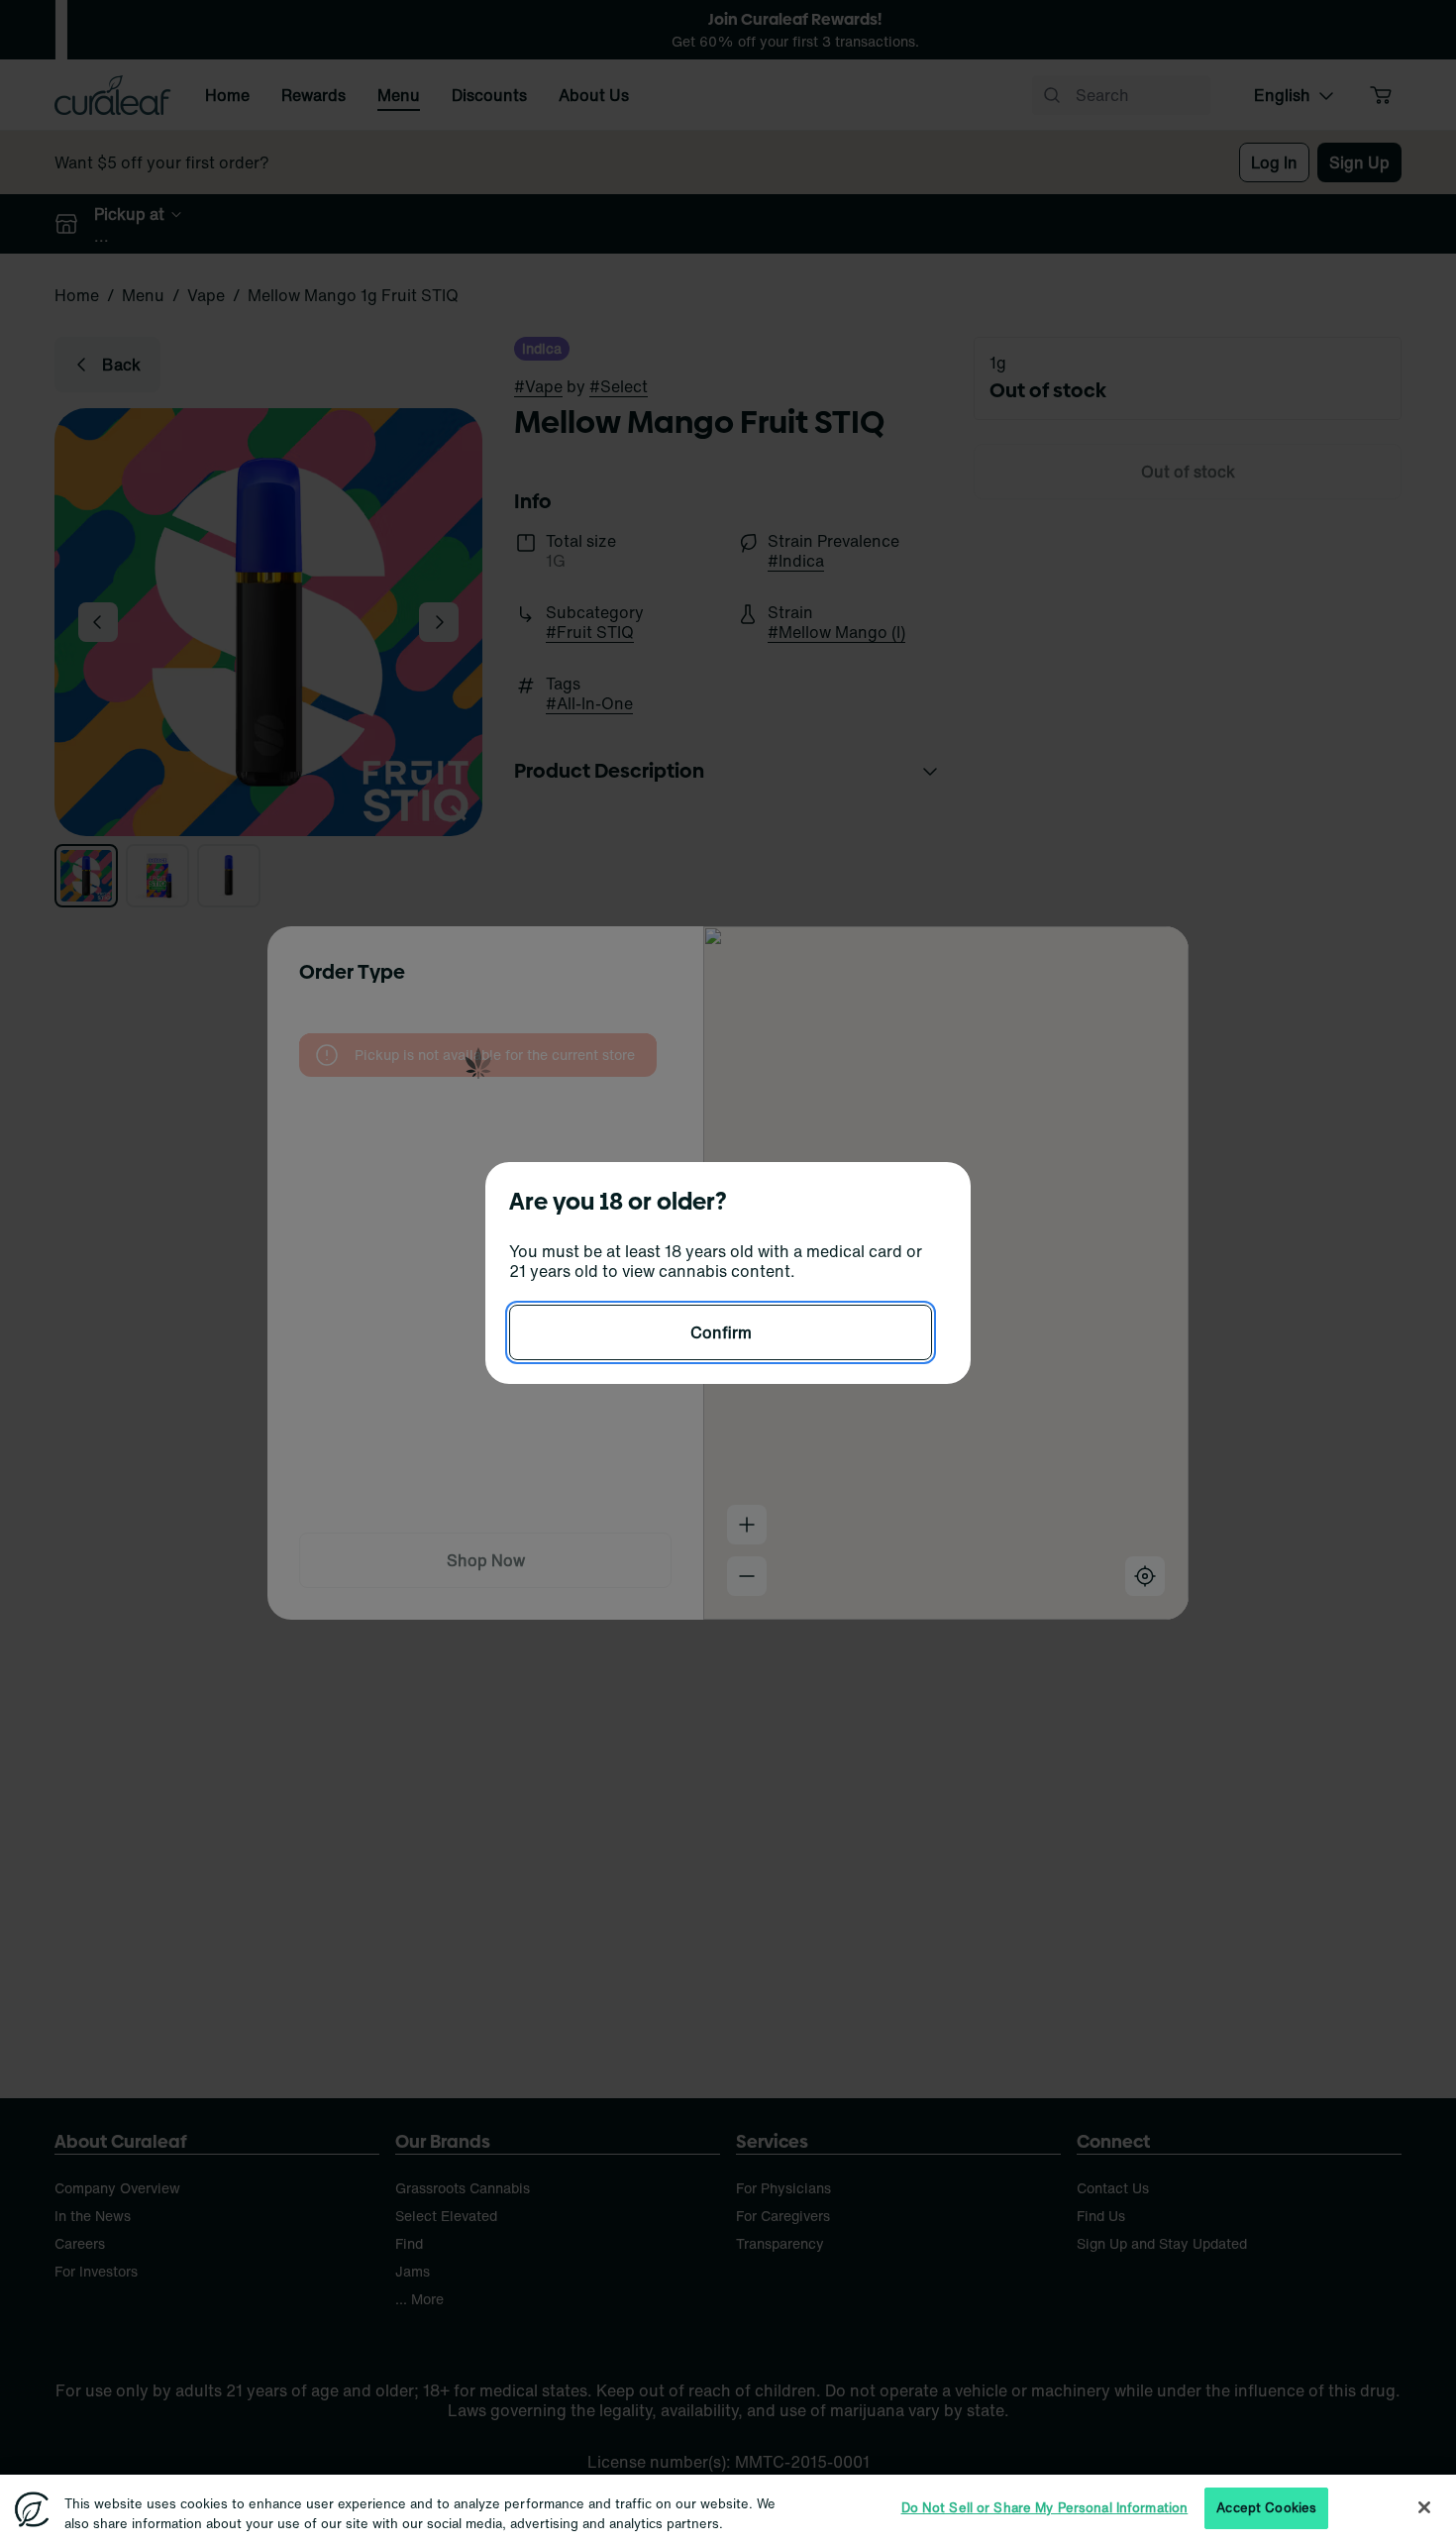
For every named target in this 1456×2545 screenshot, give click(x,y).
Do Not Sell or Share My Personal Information (1045, 2508)
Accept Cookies (1266, 2508)
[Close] (1424, 2507)
